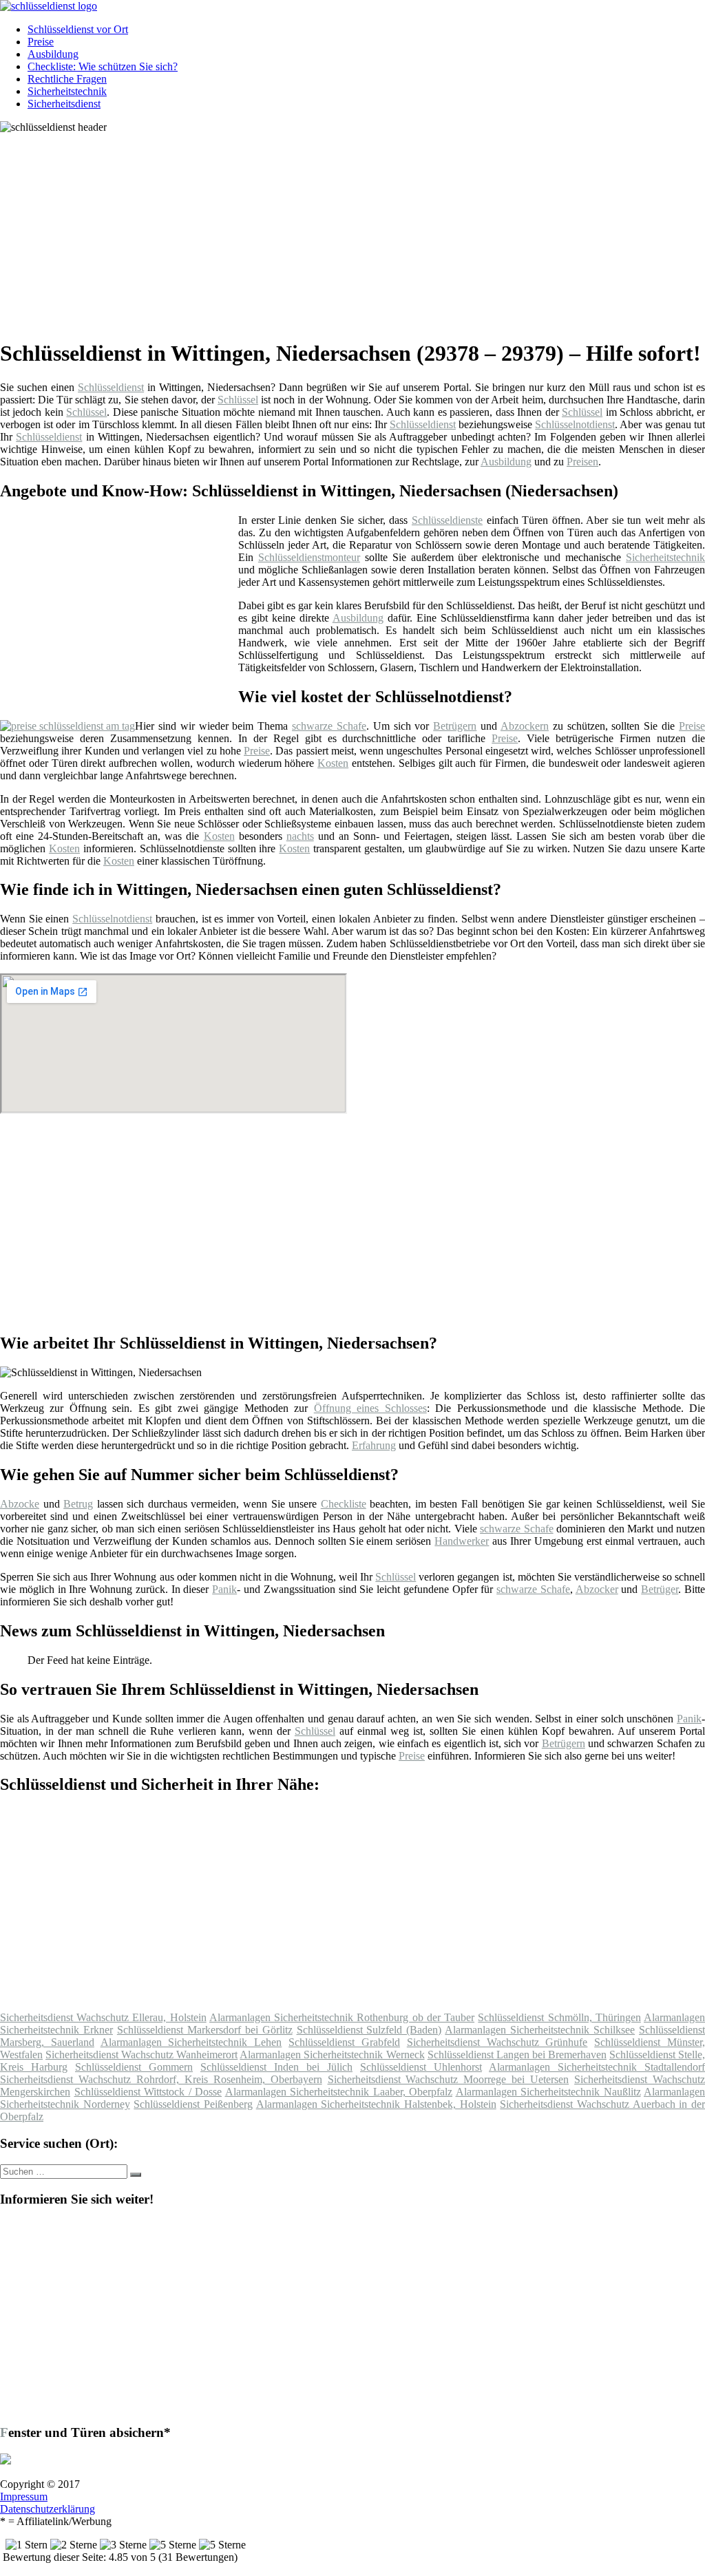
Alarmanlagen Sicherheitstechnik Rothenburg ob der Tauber (342, 2017)
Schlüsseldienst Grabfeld (344, 2042)
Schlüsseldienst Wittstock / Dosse (148, 2092)
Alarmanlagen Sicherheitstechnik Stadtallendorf (597, 2067)
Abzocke (20, 1504)
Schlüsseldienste (447, 520)
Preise (41, 42)
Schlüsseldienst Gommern (134, 2067)
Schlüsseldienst (111, 387)
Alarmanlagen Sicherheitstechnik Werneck (332, 2055)
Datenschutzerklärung (48, 2509)
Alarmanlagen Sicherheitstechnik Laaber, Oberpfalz (339, 2092)
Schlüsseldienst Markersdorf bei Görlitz (205, 2030)
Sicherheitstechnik (67, 91)
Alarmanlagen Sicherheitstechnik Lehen (191, 2042)
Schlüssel (238, 400)
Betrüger (660, 1589)
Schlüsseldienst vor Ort (78, 29)
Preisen (582, 462)
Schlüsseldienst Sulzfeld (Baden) (369, 2030)
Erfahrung (374, 1445)
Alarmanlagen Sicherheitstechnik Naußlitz (548, 2092)
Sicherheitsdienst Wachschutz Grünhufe (497, 2042)
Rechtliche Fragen (67, 79)
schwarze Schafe (329, 726)
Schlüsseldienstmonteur (309, 557)
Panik (224, 1589)
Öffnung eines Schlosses (370, 1408)
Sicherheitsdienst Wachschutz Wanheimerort (141, 2055)
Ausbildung (53, 54)
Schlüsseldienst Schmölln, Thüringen (559, 2017)
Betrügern (455, 726)
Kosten (333, 763)
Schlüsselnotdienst (575, 424)
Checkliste (344, 1504)
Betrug (78, 1504)
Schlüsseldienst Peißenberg (193, 2104)
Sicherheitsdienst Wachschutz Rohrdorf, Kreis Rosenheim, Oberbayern (161, 2079)
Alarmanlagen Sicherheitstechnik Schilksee (540, 2030)
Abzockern (525, 726)
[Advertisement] (358, 230)
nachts (300, 836)
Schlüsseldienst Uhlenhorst (421, 2067)
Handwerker (462, 1541)
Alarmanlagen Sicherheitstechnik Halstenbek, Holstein (376, 2104)
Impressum (24, 2496)
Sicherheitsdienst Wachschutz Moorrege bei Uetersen (449, 2079)
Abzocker (597, 1589)
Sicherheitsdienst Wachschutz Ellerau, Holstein (103, 2017)
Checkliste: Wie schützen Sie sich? (103, 66)
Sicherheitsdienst (64, 104)
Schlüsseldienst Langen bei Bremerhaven (517, 2055)
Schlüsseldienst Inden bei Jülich (276, 2067)
